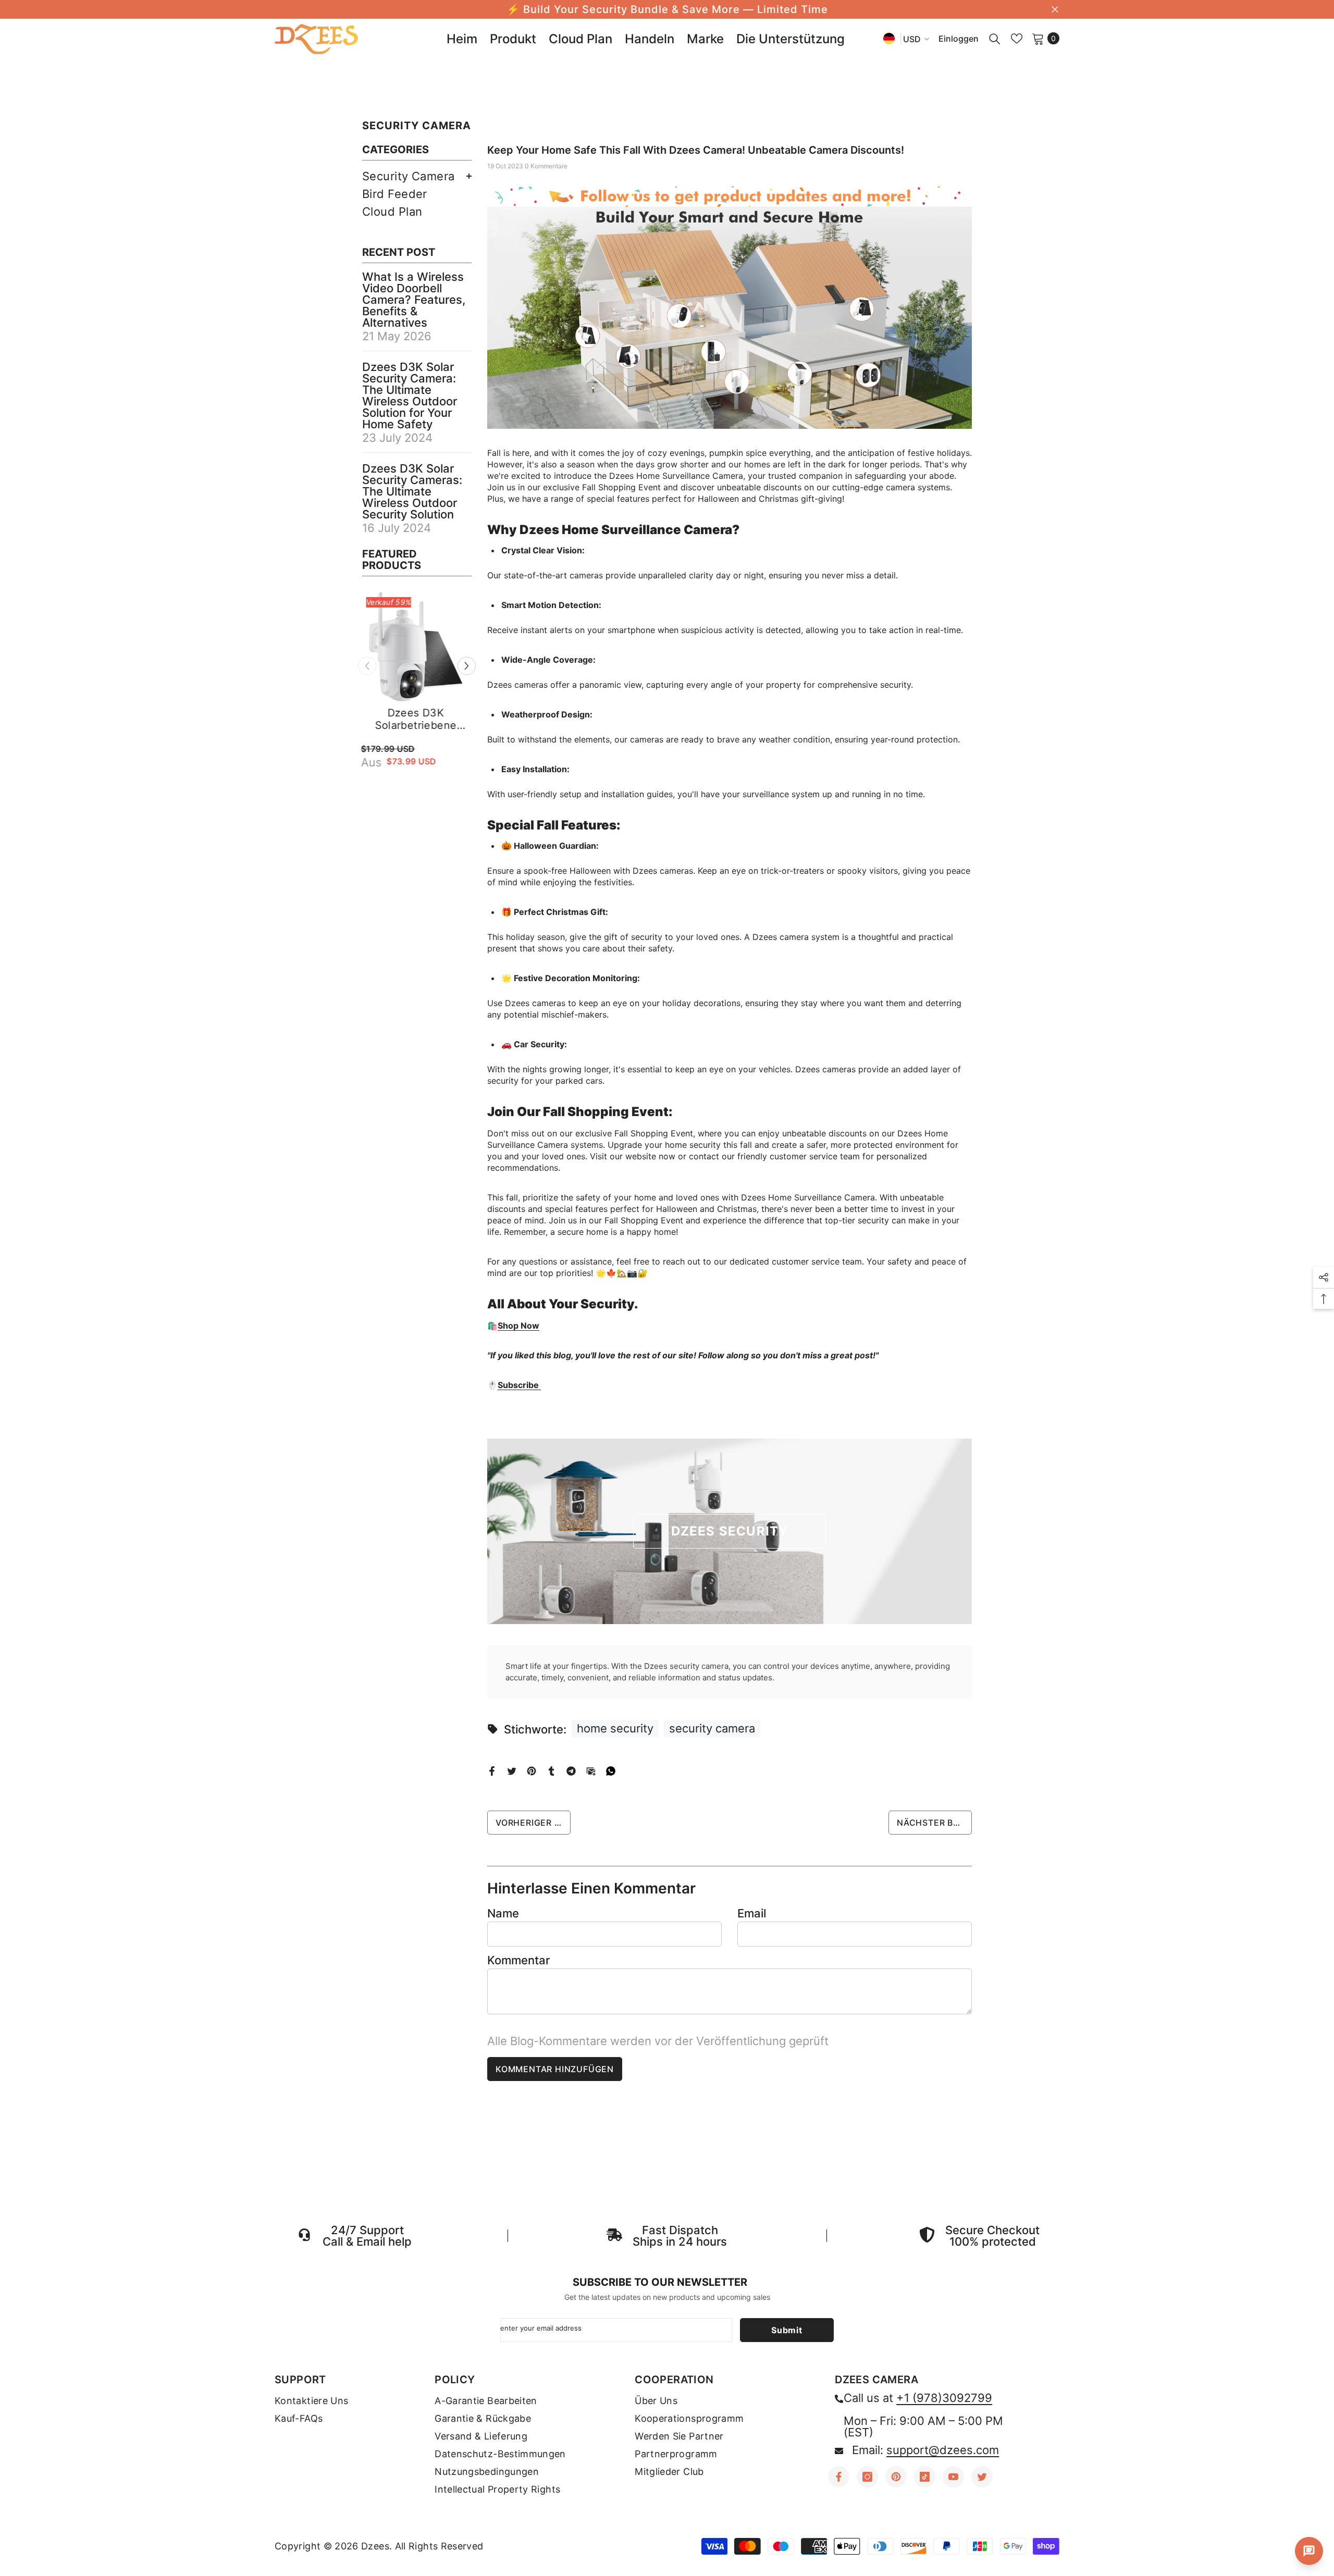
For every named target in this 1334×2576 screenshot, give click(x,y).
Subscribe (519, 1385)
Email (752, 1913)
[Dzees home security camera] (730, 308)
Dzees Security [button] (730, 1531)
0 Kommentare (546, 166)
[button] (467, 666)
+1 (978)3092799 (944, 2398)
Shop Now (518, 1326)
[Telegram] (571, 1770)
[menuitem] (417, 176)
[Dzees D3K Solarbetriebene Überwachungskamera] (417, 647)
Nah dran (1055, 10)
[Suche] (995, 39)
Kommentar (518, 1960)
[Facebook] (492, 1770)
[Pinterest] (532, 1770)
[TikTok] (925, 2477)
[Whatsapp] (611, 1770)
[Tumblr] (551, 1770)
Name (503, 1913)
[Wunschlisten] (1017, 39)
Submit (787, 2330)
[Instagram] (867, 2477)
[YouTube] (953, 2477)
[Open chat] (1309, 2551)
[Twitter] (512, 1770)
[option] (417, 703)
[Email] (591, 1770)
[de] (889, 38)
